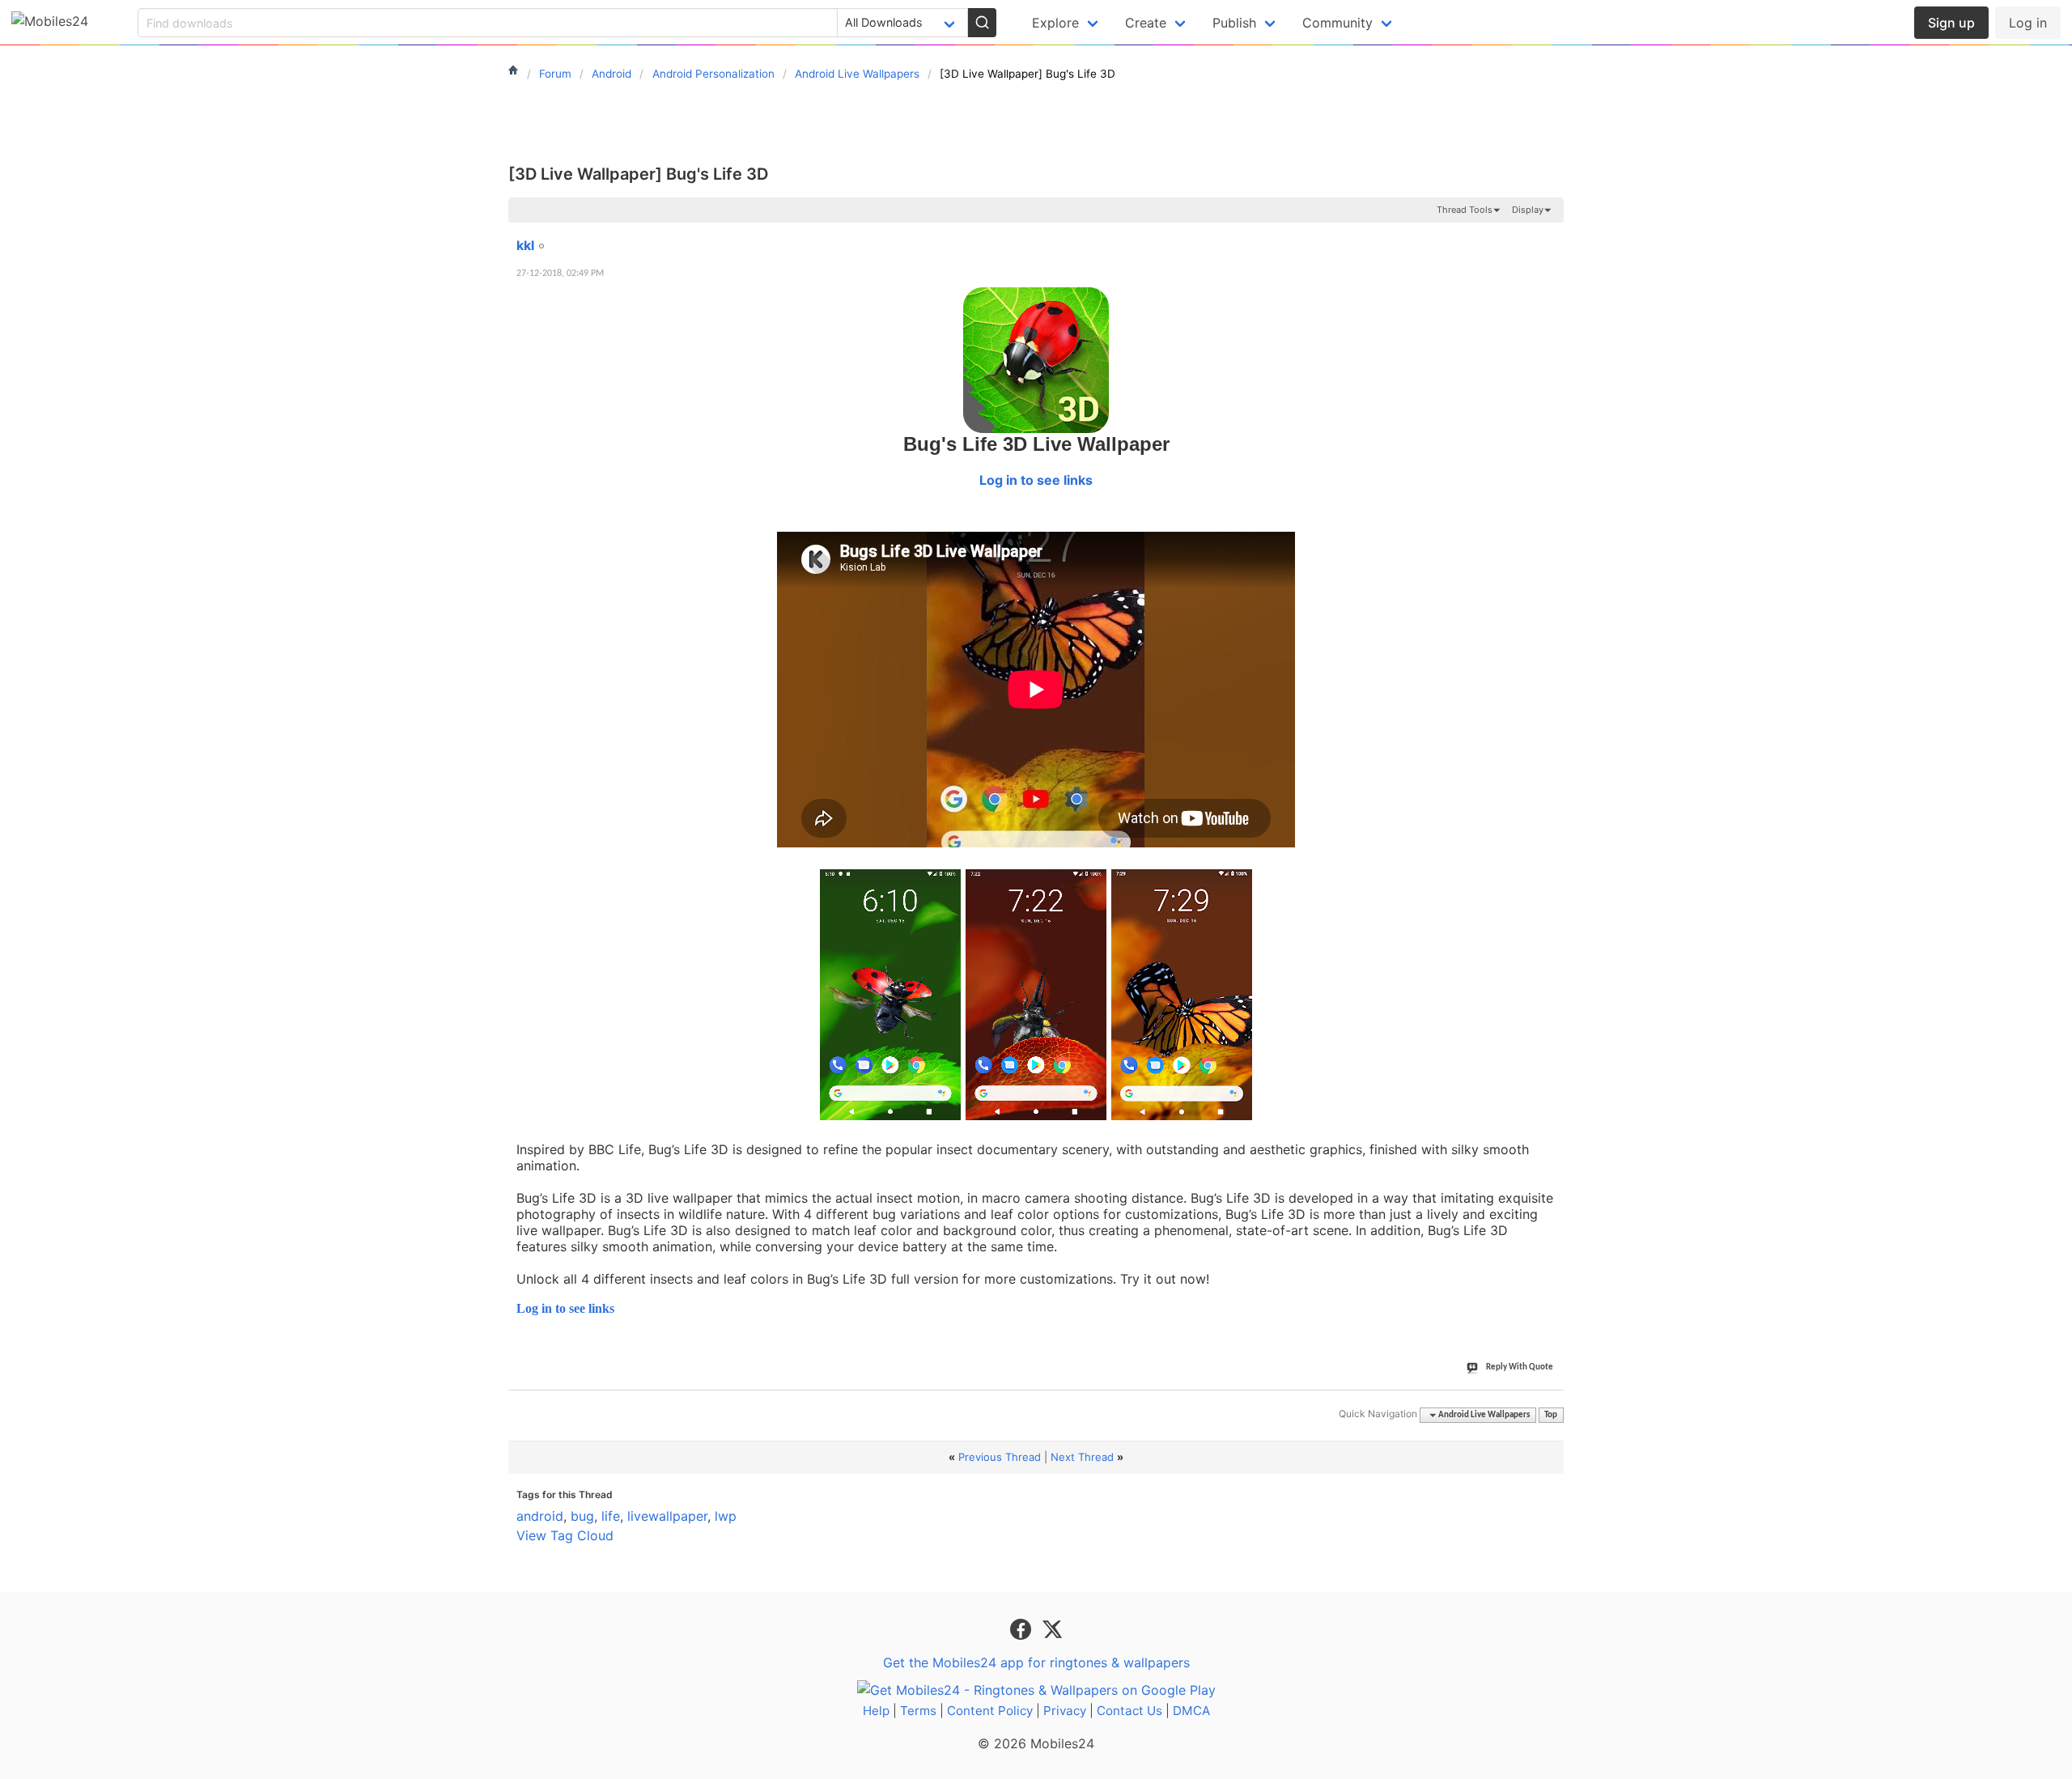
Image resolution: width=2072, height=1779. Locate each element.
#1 (1551, 236)
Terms (918, 1711)
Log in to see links (1036, 480)
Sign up (1951, 23)
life (611, 1516)
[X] (1052, 1628)
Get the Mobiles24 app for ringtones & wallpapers (1036, 1662)
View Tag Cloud (565, 1535)
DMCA (1191, 1711)
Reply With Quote (1520, 1367)
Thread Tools (1465, 210)
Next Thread (1082, 1457)
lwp (726, 1516)
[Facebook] (1023, 1628)
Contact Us (1129, 1711)
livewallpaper (667, 1516)
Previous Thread (1000, 1457)
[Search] (982, 23)
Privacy (1065, 1711)
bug (582, 1516)
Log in (2028, 23)
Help (876, 1711)
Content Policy (990, 1711)
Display (1528, 210)
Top (1551, 1415)
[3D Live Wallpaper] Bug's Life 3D (638, 174)
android (540, 1516)
